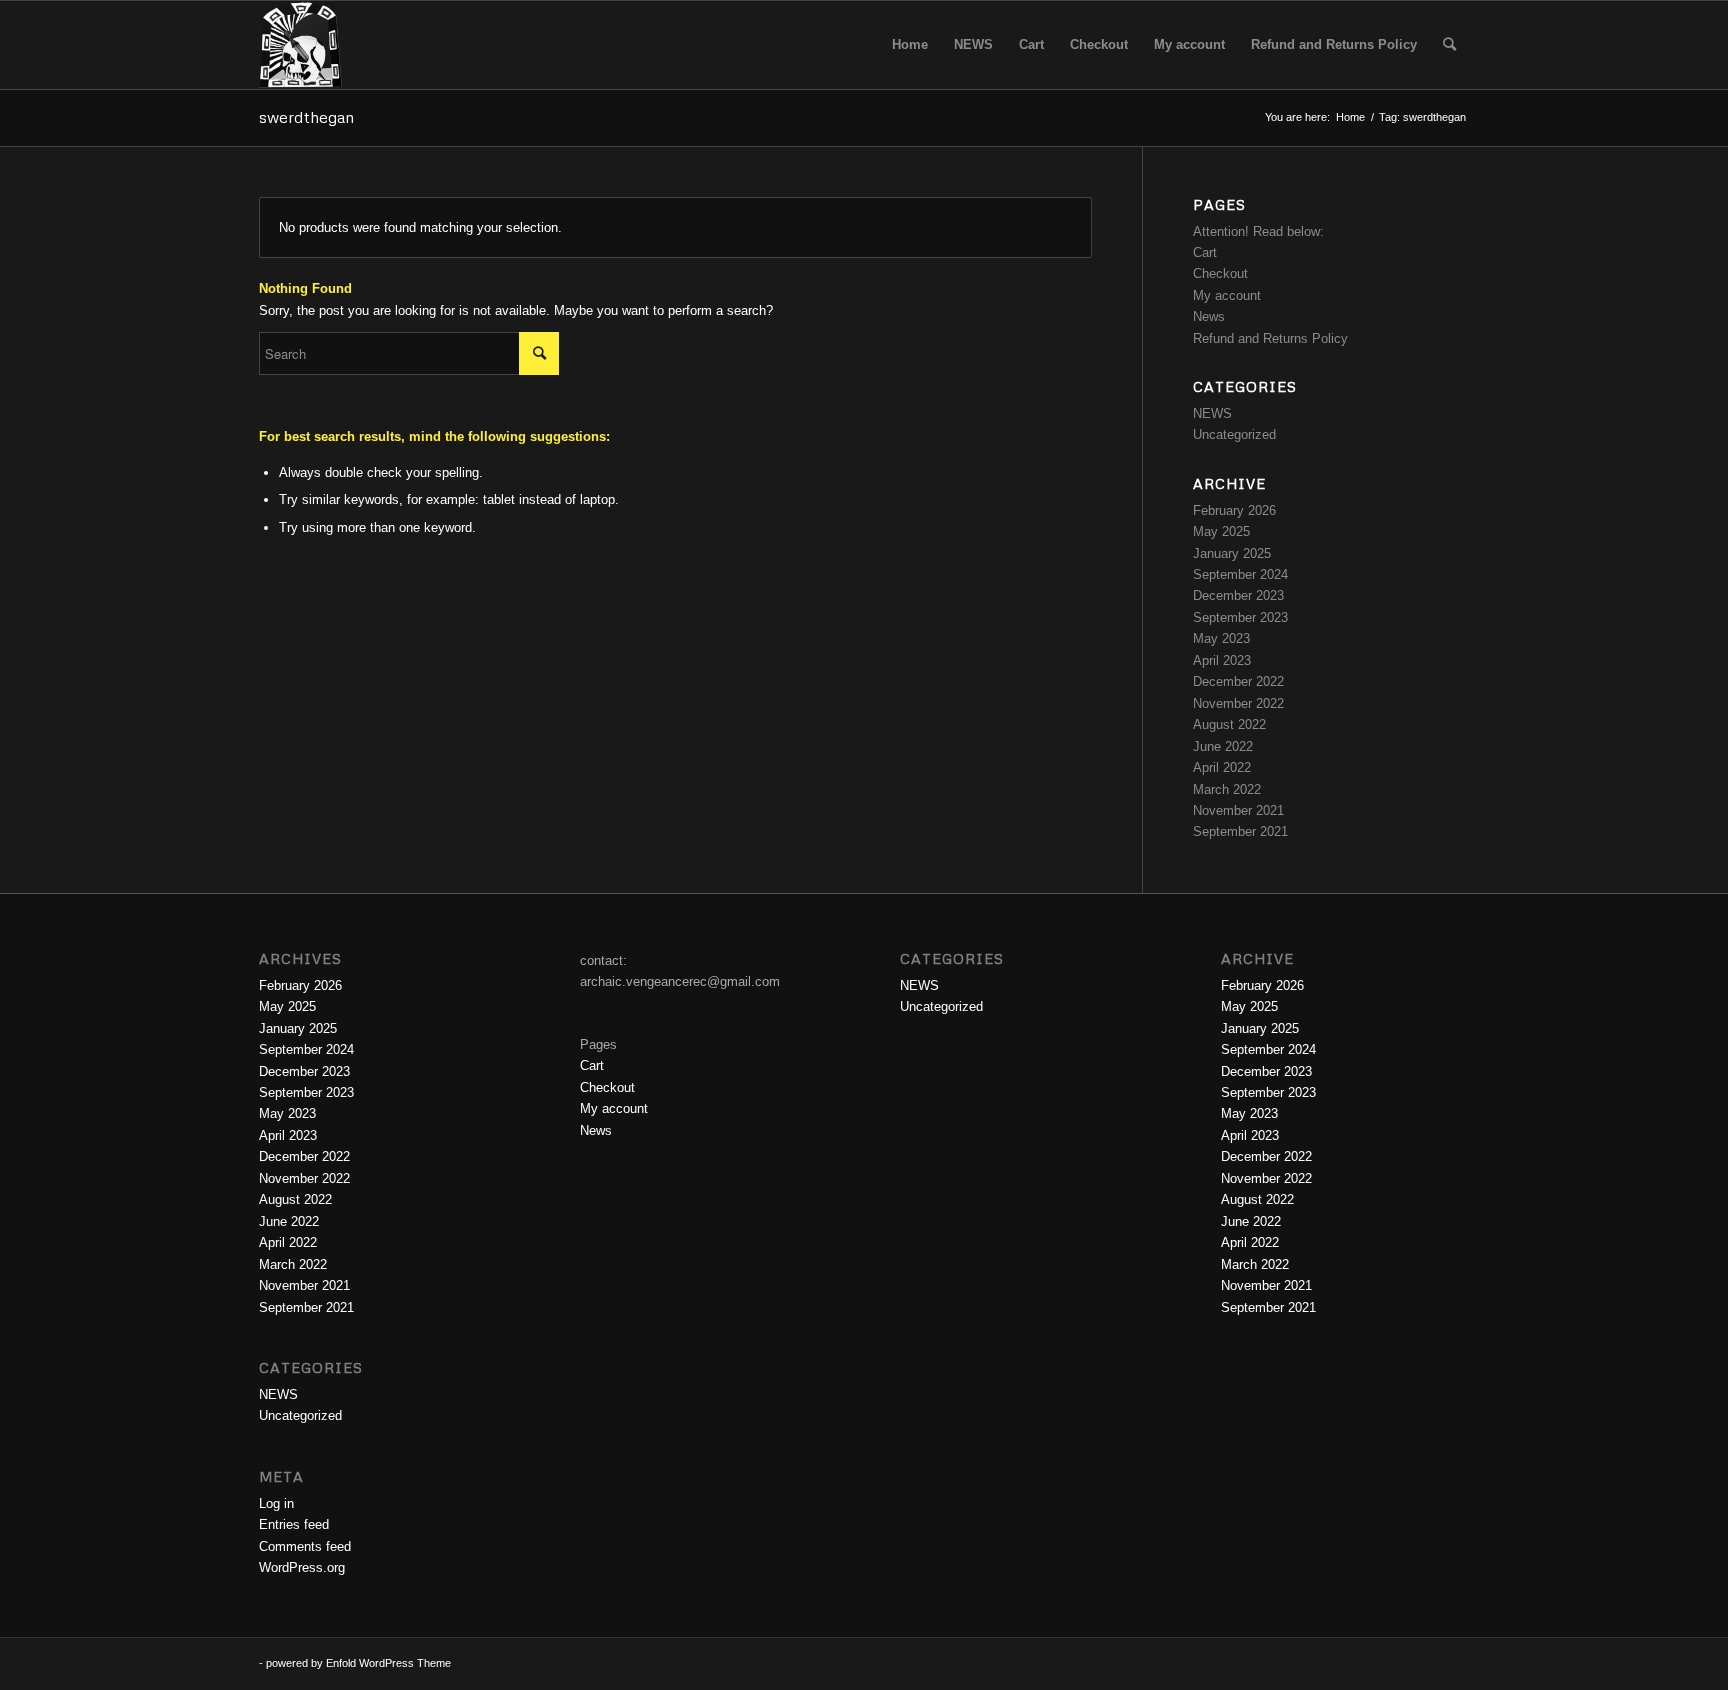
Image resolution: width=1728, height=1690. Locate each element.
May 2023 (1221, 638)
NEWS (1212, 413)
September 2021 (1240, 831)
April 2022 (1222, 767)
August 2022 (1229, 724)
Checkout (1220, 273)
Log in (276, 1503)
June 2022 (1223, 746)
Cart (1205, 252)
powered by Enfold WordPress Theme (358, 1663)
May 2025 (1221, 531)
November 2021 (1238, 810)
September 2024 (1240, 574)
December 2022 (1238, 681)
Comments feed (305, 1546)
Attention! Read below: (1258, 231)
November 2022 (1238, 703)
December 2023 (1238, 595)
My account (1227, 295)
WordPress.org (302, 1567)
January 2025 (1232, 553)
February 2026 (1234, 510)
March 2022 (1227, 789)
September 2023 (1240, 617)
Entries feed (294, 1524)
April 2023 (1222, 660)
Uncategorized (1234, 434)
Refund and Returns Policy (1270, 338)
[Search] (1449, 45)
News (1209, 316)
